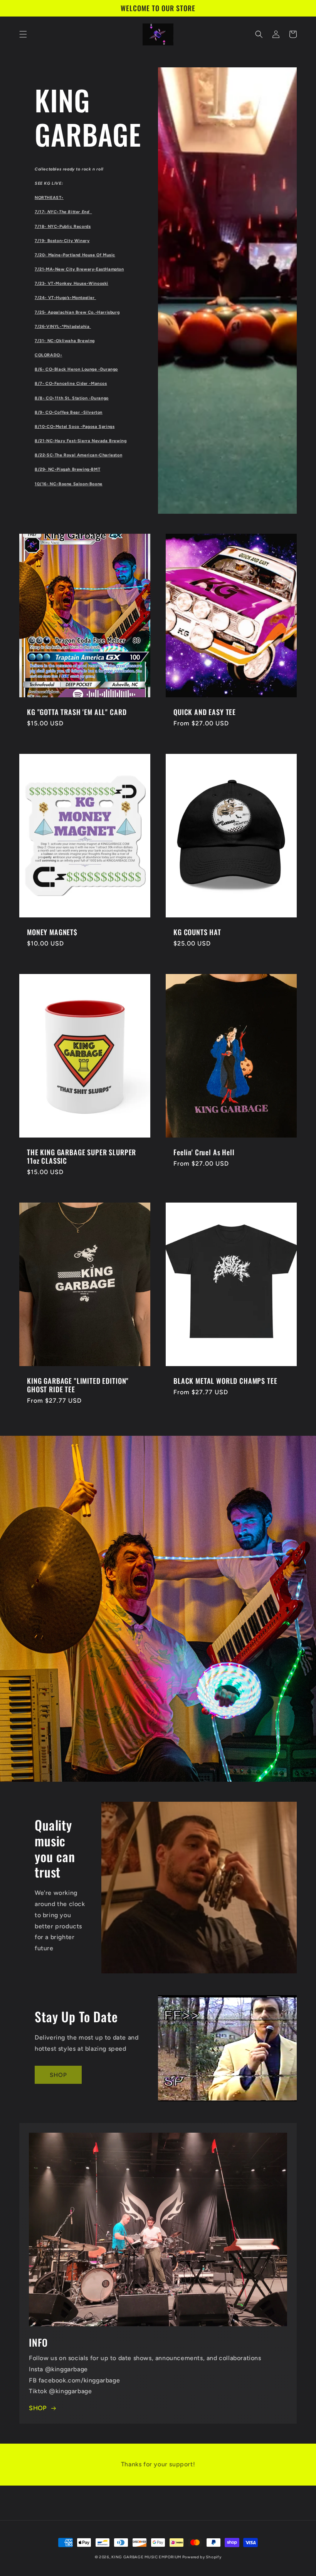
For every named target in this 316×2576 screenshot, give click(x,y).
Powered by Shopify (202, 2557)
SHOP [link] (58, 2075)
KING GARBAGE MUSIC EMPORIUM (147, 2557)
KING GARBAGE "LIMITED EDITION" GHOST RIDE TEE (78, 1385)
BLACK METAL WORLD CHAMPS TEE (225, 1381)
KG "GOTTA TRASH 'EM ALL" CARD (77, 712)
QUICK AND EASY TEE (205, 712)
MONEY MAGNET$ (52, 932)
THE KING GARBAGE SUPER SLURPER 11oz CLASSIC (82, 1156)
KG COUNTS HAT (197, 932)
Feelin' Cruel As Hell (204, 1152)
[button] (23, 34)
